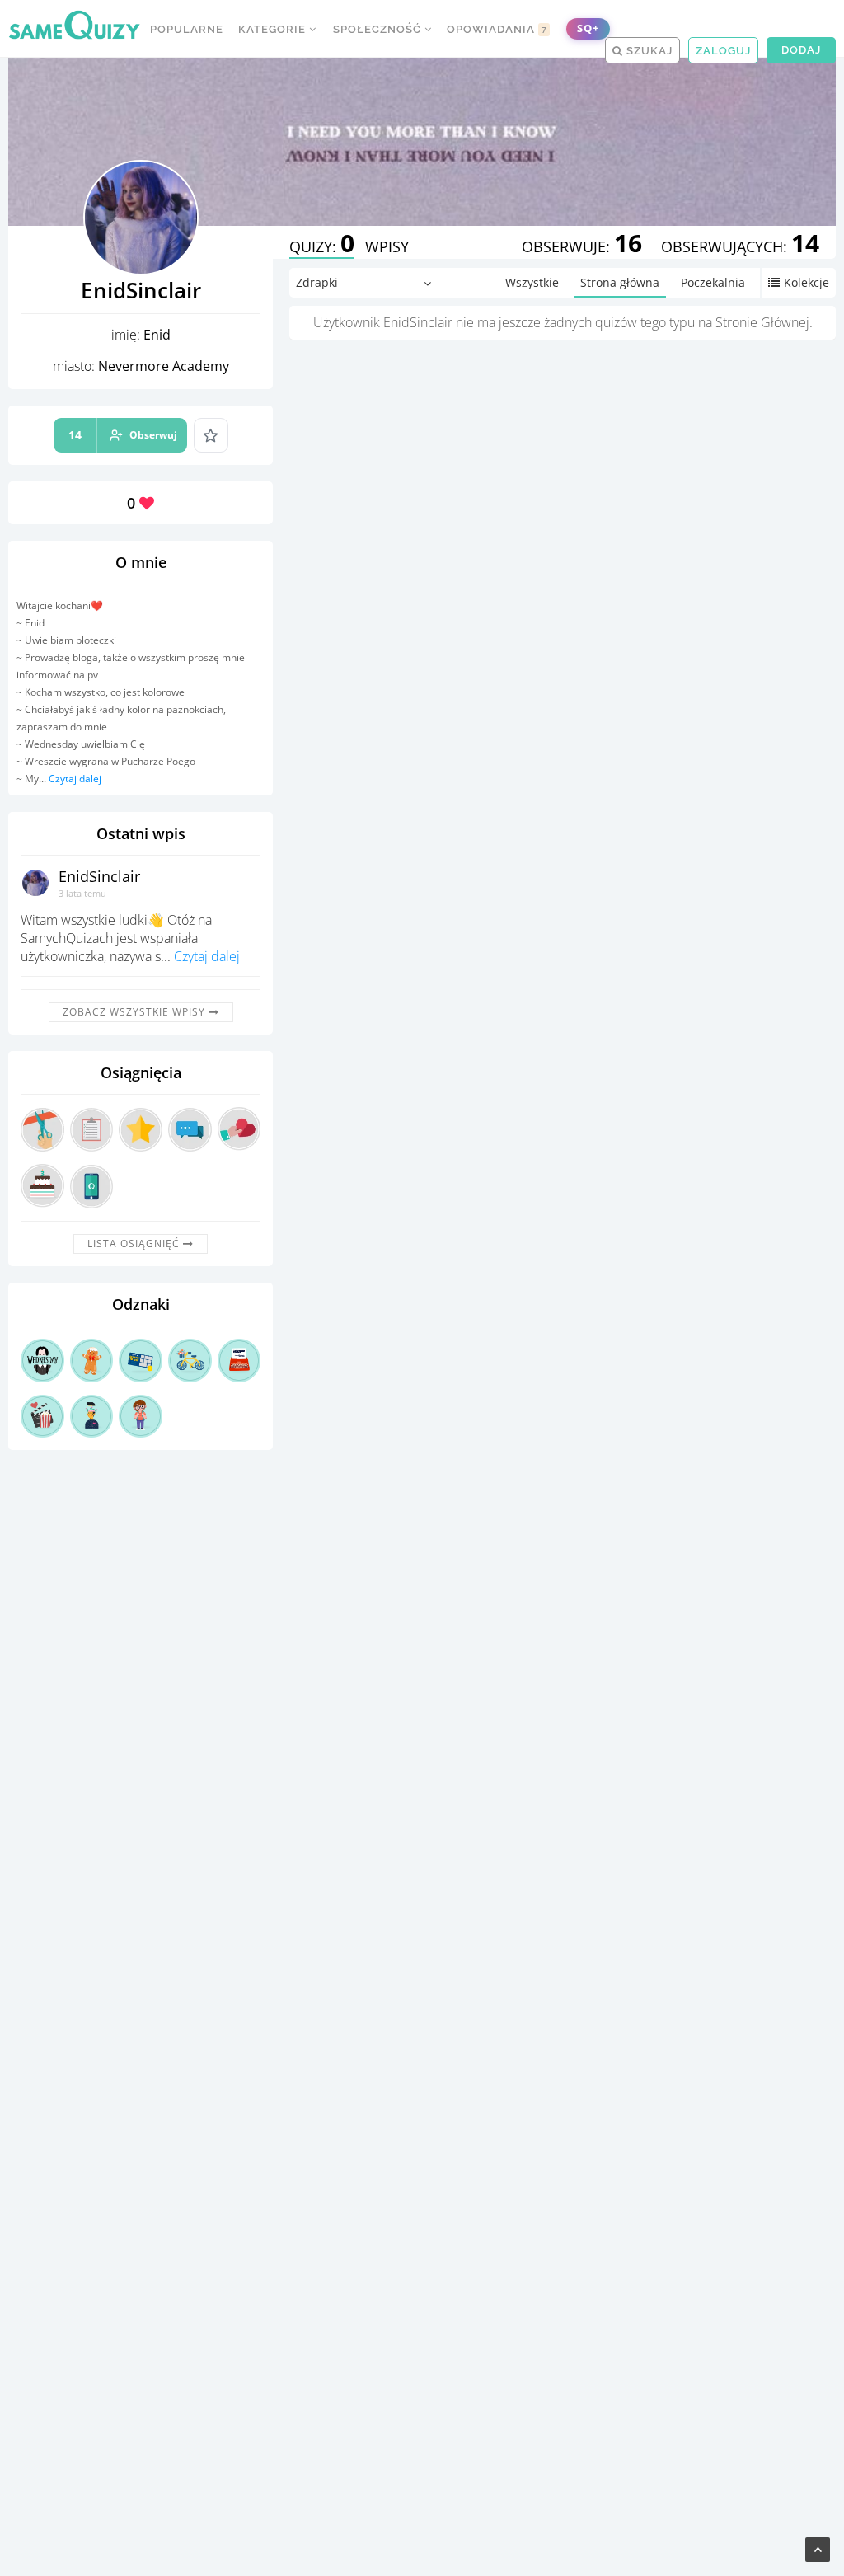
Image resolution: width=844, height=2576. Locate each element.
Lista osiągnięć (135, 1243)
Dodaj (801, 50)
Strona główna (620, 282)
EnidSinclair (99, 876)
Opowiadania (497, 29)
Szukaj (648, 51)
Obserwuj (123, 435)
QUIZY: (322, 246)
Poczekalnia (713, 282)
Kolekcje (806, 282)
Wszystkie (532, 282)
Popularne (187, 29)
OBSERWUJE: (582, 246)
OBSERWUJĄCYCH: (740, 246)
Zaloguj (723, 51)
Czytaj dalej (75, 779)
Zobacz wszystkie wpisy (136, 1012)
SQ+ (588, 28)
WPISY (387, 246)
